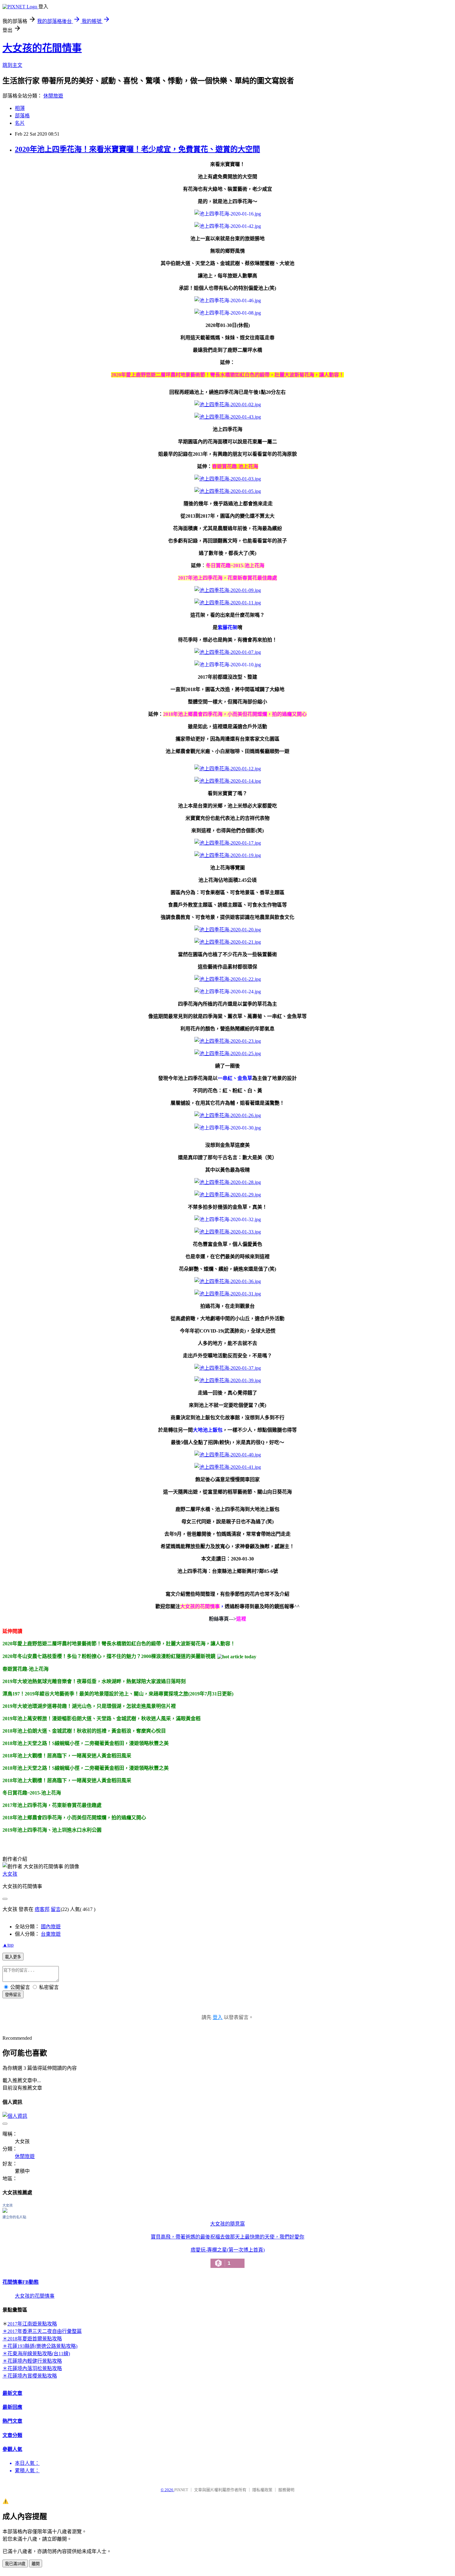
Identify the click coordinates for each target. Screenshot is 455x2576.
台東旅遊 (51, 1934)
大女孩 (10, 1874)
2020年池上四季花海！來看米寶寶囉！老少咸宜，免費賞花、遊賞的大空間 (137, 149)
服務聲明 (286, 2490)
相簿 (20, 108)
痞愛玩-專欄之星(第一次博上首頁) (228, 2257)
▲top (8, 1945)
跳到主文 (12, 65)
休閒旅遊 (53, 96)
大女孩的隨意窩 (227, 2224)
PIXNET (181, 2490)
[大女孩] (5, 2211)
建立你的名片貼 (14, 2217)
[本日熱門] (237, 1656)
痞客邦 (42, 1909)
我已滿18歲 (15, 2564)
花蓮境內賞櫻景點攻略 (32, 2376)
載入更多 (13, 1957)
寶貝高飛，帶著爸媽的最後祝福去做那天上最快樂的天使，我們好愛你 (227, 2237)
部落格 (22, 116)
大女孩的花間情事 (42, 48)
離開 (36, 2564)
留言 (56, 1909)
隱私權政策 (262, 2490)
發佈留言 (13, 1995)
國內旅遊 (51, 1927)
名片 (20, 123)
